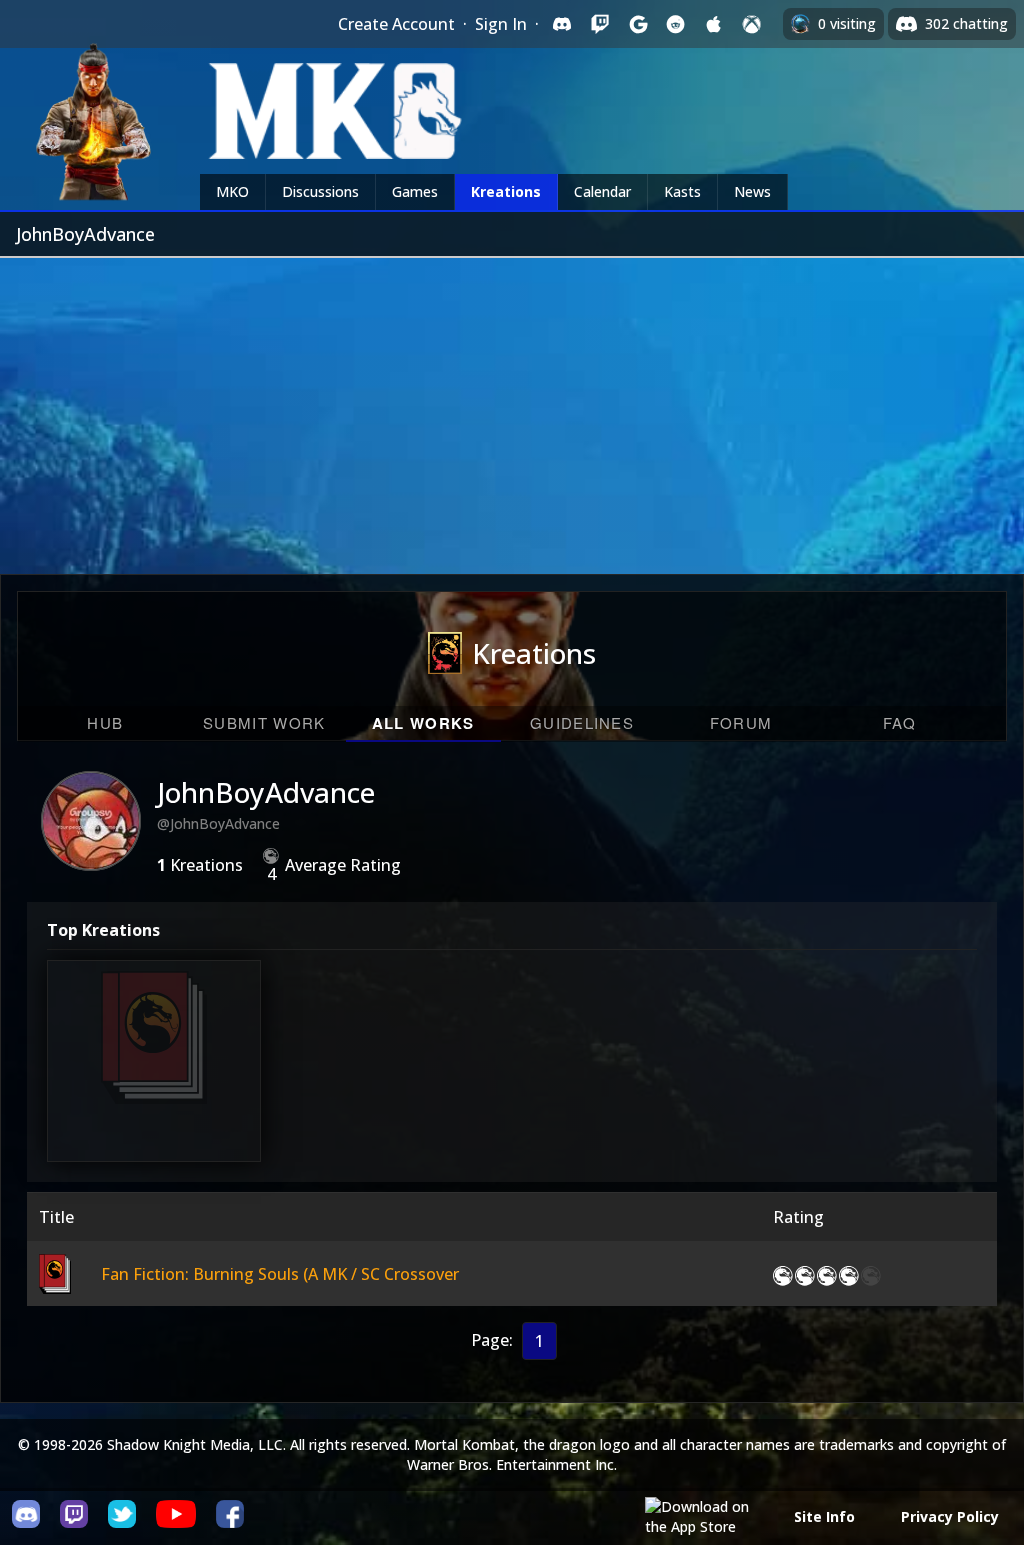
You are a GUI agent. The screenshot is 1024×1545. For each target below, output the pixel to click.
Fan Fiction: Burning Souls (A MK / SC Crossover (156, 1074)
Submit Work (264, 722)
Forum (741, 722)
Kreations (506, 191)
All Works (423, 723)
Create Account (396, 24)
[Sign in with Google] (638, 24)
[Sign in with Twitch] (600, 24)
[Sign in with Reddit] (676, 24)
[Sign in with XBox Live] (752, 24)
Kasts (682, 191)
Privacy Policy (950, 1516)
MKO (232, 191)
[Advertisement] (512, 408)
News (752, 191)
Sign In (501, 24)
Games (415, 191)
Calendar (602, 191)
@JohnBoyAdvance (218, 823)
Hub (105, 722)
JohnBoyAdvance (266, 792)
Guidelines (582, 722)
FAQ (900, 722)
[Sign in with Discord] (562, 24)
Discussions (320, 191)
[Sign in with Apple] (714, 24)
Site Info (824, 1516)
